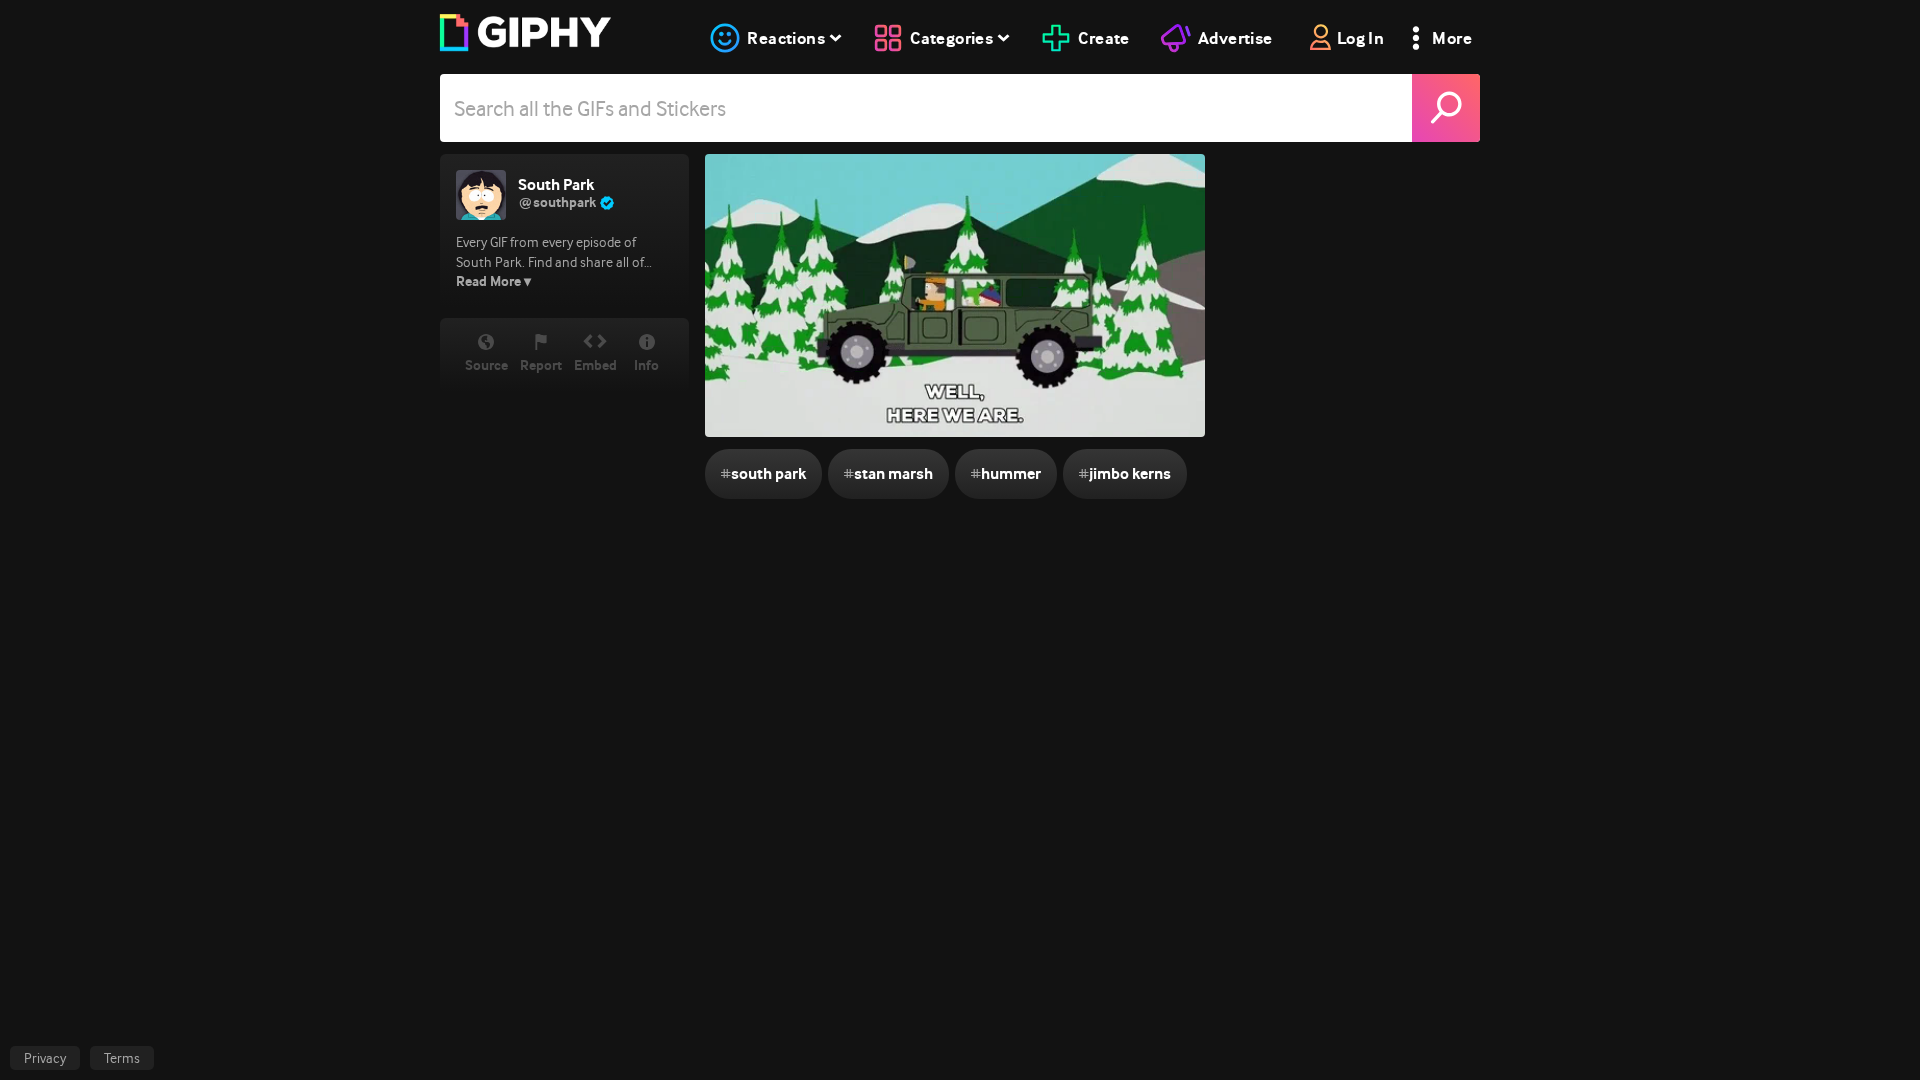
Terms (122, 1058)
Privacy (45, 1058)
